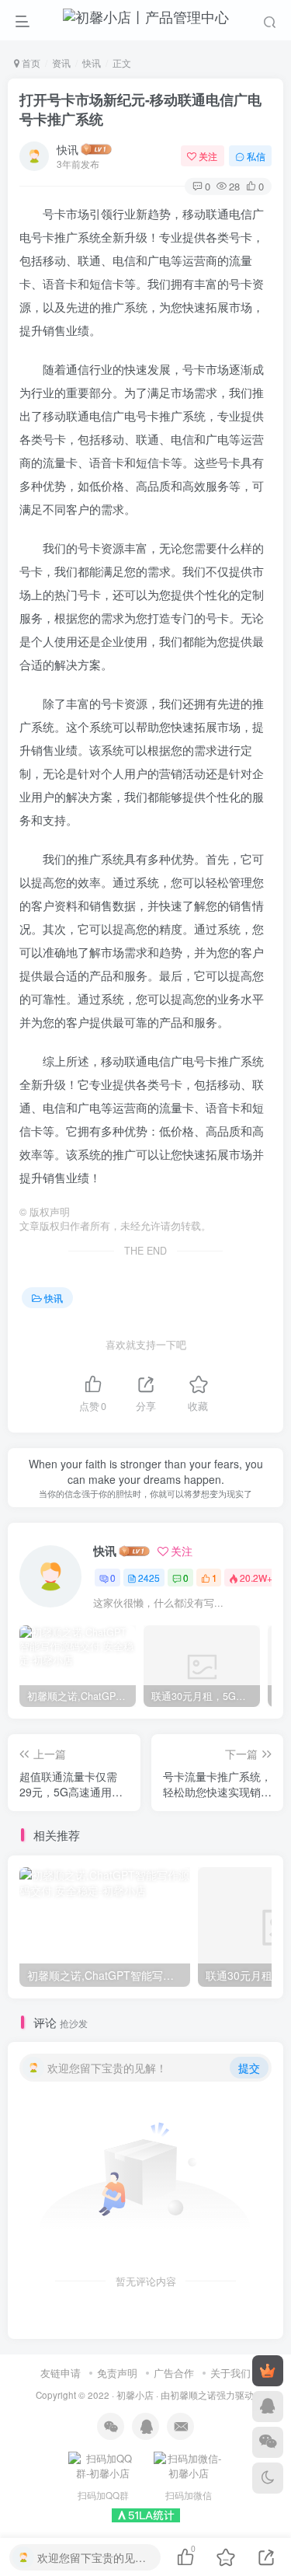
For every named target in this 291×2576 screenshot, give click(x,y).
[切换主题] (268, 2478)
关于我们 (230, 2373)
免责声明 (117, 2373)
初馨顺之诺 (193, 2395)
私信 (256, 156)
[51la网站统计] (146, 2513)
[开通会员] (268, 2371)
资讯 (61, 63)
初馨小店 (135, 2395)
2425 (149, 1578)
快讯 (92, 63)
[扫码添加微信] (268, 2442)
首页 (30, 63)
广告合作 (174, 2373)
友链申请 (61, 2373)
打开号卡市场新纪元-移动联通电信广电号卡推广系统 (140, 109)
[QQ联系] (268, 2407)
